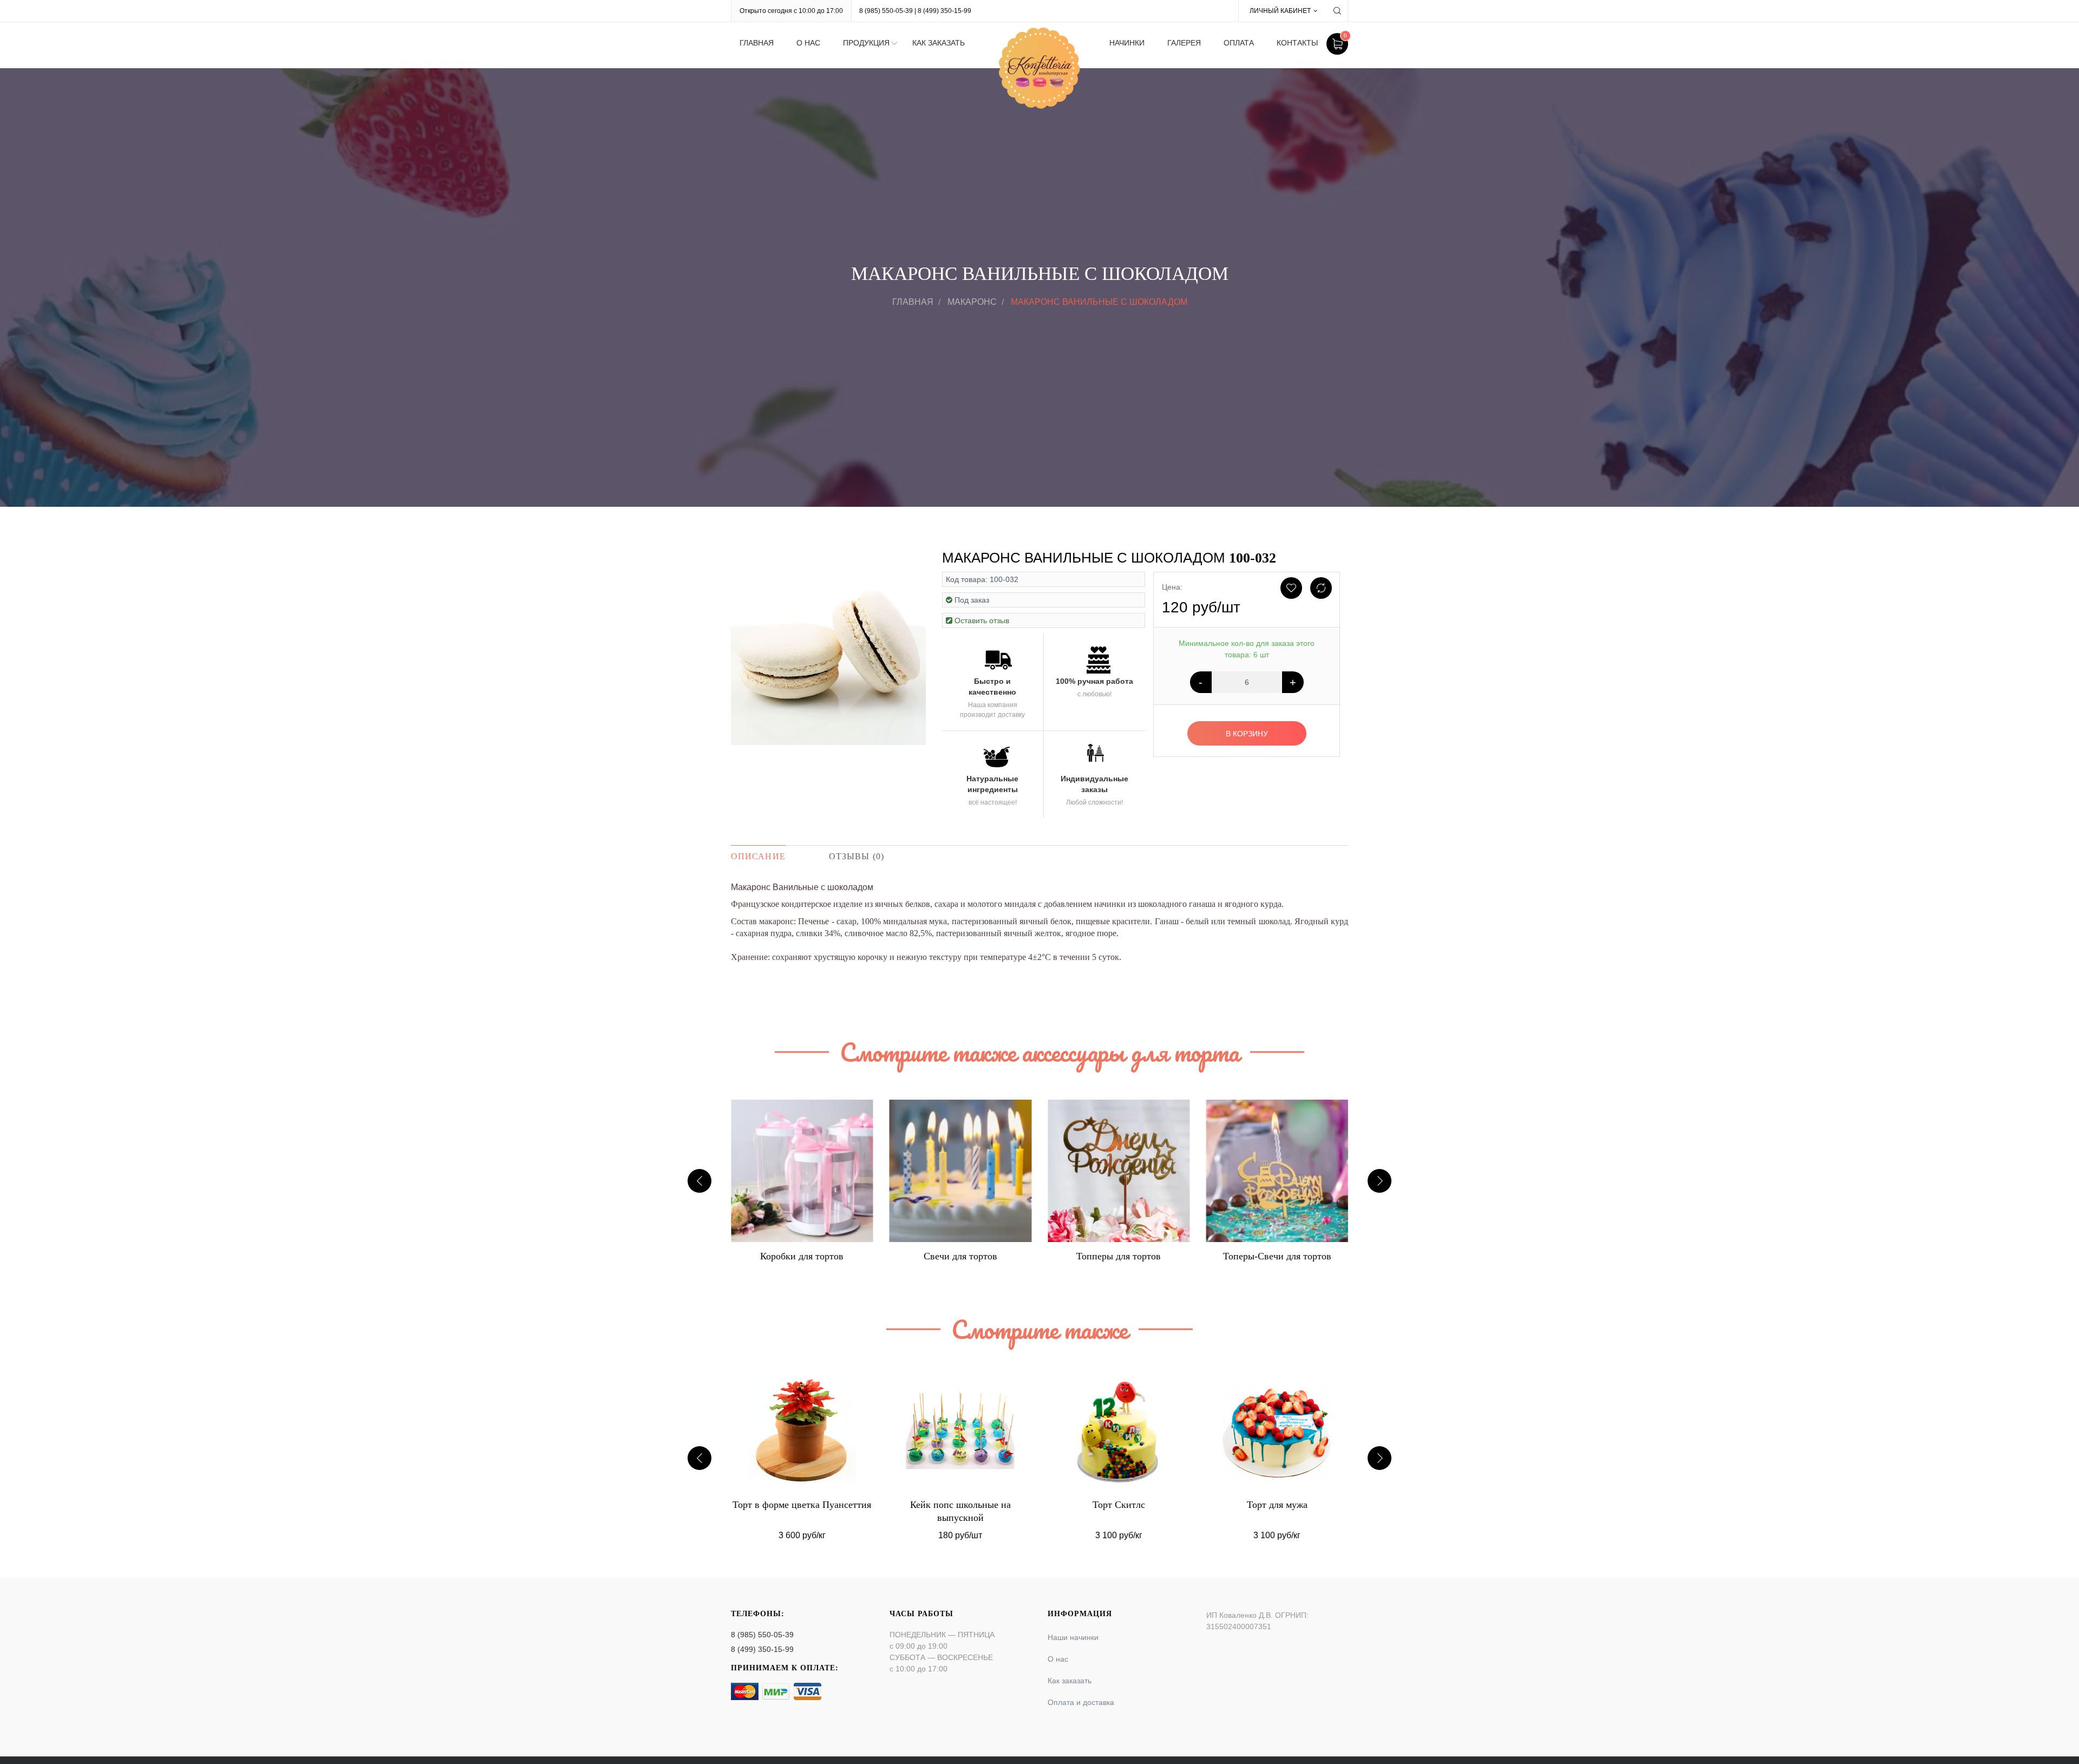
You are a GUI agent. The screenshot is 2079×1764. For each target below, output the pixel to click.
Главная (757, 43)
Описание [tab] (758, 856)
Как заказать (939, 43)
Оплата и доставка (1081, 1702)
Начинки (1127, 43)
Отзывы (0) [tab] (857, 856)
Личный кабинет (1280, 11)
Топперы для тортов (960, 1256)
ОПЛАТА (1239, 43)
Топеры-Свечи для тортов (1119, 1256)
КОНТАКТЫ (1297, 43)
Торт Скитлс (960, 1505)
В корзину (1247, 734)
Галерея (1184, 43)
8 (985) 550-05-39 (886, 11)
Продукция (866, 43)
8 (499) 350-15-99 (944, 11)
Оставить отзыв (982, 620)
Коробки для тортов (1277, 1256)
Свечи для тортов (802, 1256)
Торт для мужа (1119, 1505)
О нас (808, 43)
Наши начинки (1073, 1637)
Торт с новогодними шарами (1277, 1505)
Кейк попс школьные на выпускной (802, 1511)
